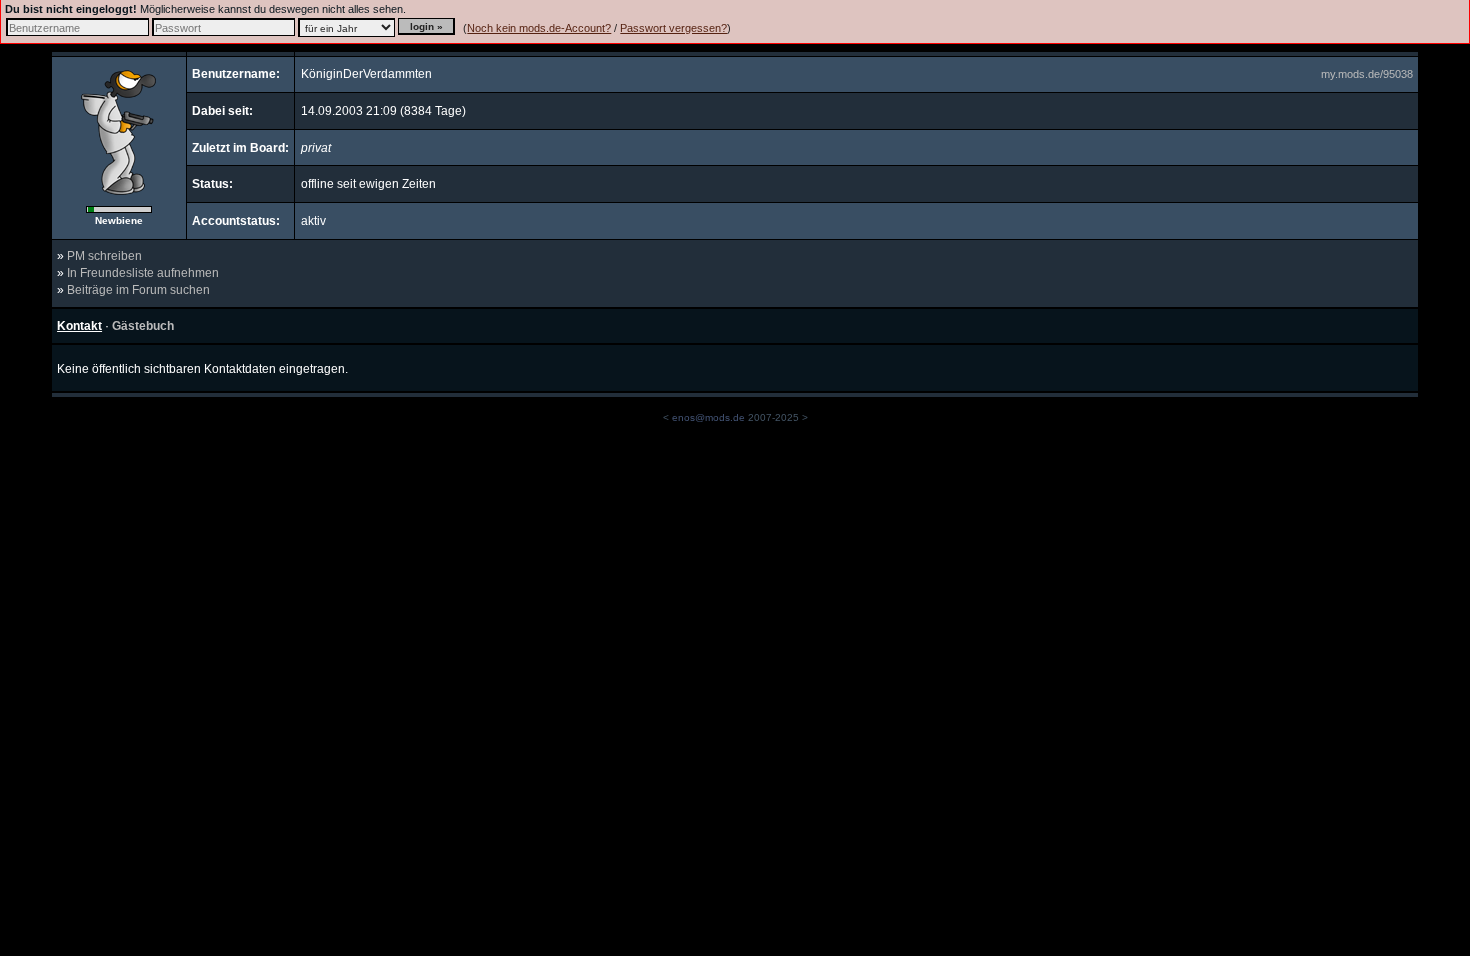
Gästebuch (143, 326)
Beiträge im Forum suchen (138, 290)
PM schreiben (104, 256)
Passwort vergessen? (673, 28)
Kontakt (79, 326)
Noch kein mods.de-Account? (539, 28)
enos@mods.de (708, 417)
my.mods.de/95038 (1367, 74)
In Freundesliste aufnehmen (143, 273)
